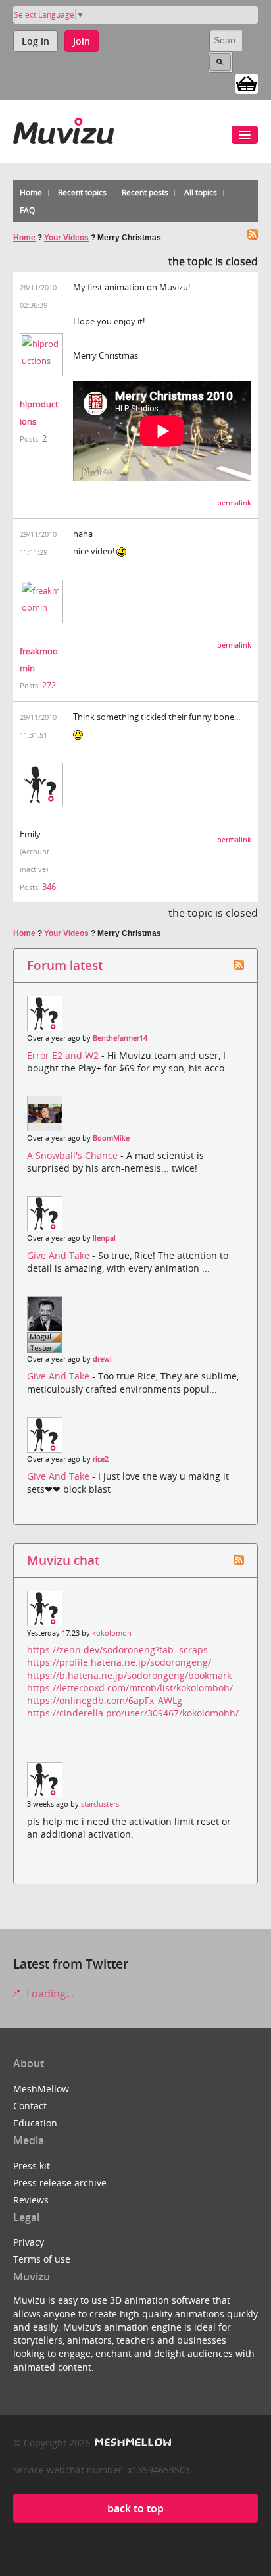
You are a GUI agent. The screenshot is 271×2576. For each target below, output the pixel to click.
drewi (102, 1359)
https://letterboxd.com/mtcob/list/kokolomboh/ (130, 1688)
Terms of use (42, 2259)
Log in (36, 41)
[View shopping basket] (247, 83)
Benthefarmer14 (120, 1038)
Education (35, 2123)
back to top (135, 2508)
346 (49, 887)
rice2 (101, 1459)
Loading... (49, 1994)
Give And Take (60, 1255)
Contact (30, 2106)
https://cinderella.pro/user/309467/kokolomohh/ (133, 1713)
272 (49, 685)
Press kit (32, 2166)
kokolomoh (112, 1633)
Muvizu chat (63, 1560)
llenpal (104, 1238)
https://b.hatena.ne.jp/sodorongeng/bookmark (129, 1675)
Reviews (31, 2200)
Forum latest (65, 965)
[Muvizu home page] (63, 129)
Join (82, 41)
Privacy (29, 2242)
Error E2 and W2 (64, 1055)
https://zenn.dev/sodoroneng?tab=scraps (117, 1650)
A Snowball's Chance (74, 1155)
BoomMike (111, 1138)
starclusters (100, 1804)
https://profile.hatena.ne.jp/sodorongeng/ (119, 1662)
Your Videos (66, 238)
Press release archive (60, 2183)
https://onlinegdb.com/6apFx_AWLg (105, 1700)
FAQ (27, 210)
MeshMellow (41, 2089)
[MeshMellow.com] (132, 2443)
